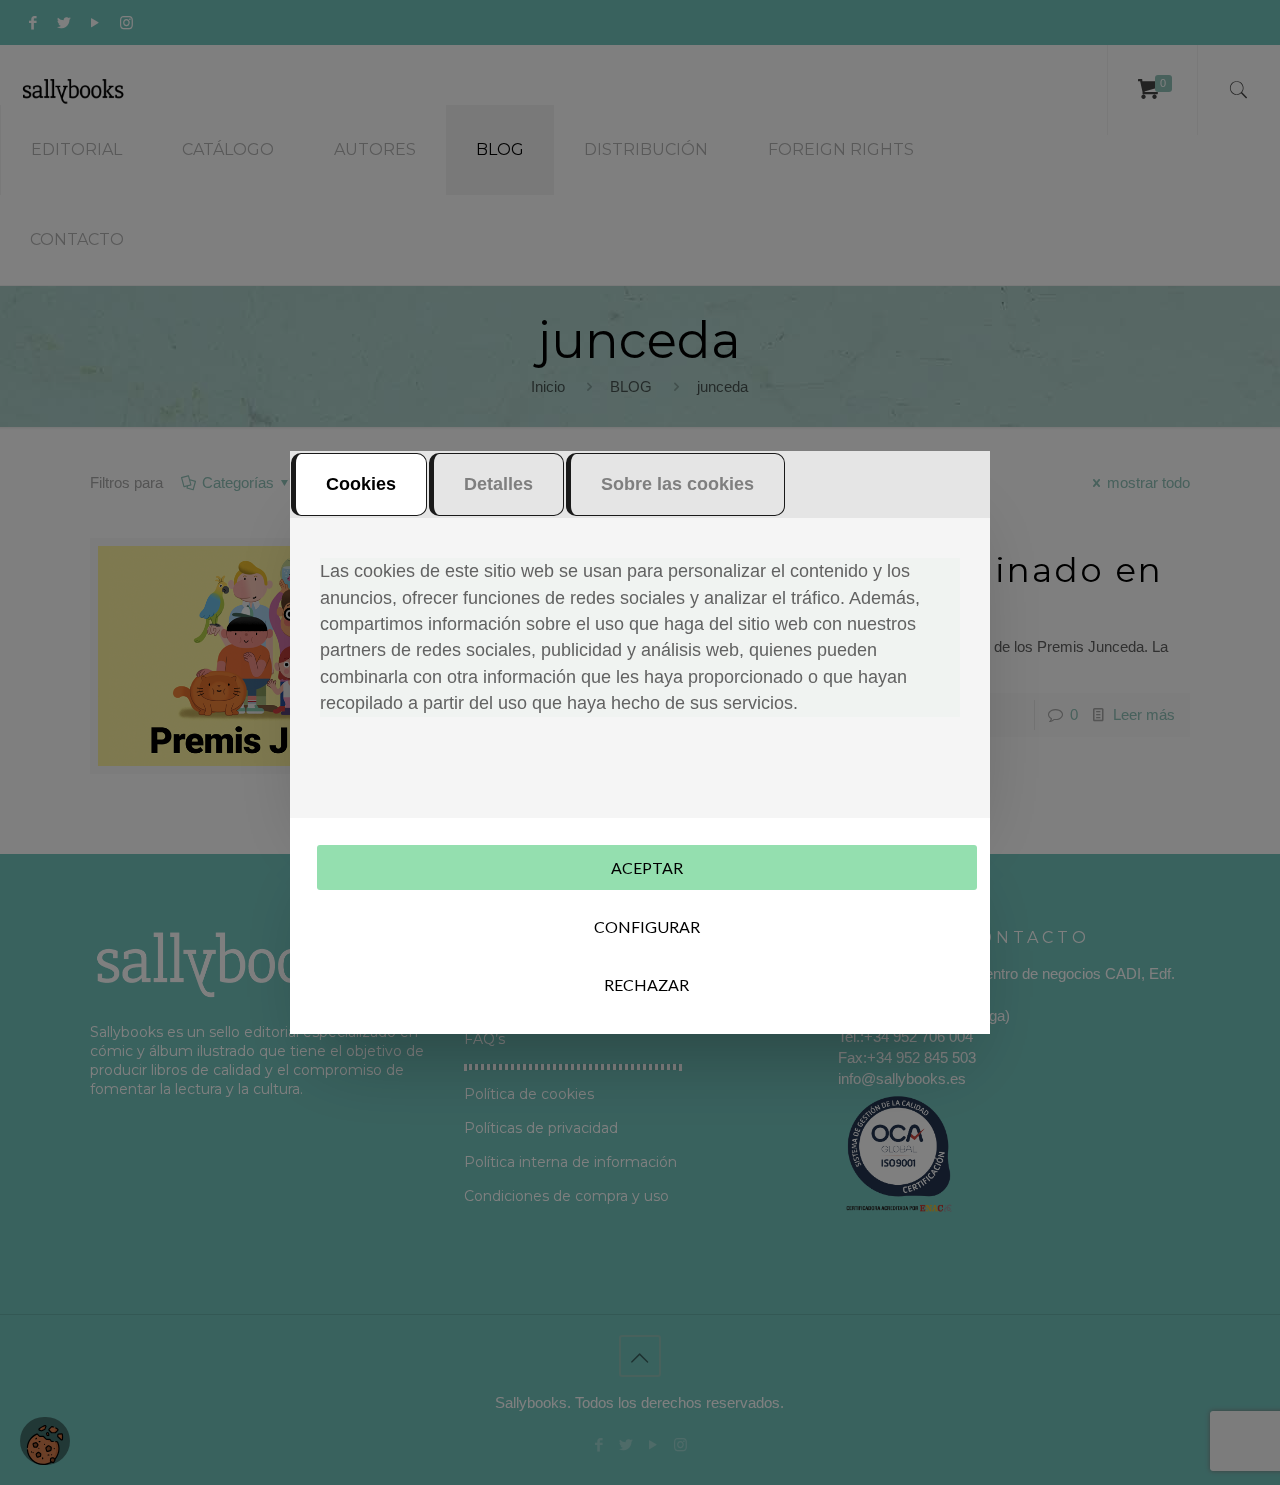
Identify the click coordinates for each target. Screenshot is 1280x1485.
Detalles (498, 484)
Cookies (361, 484)
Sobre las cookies (677, 484)
